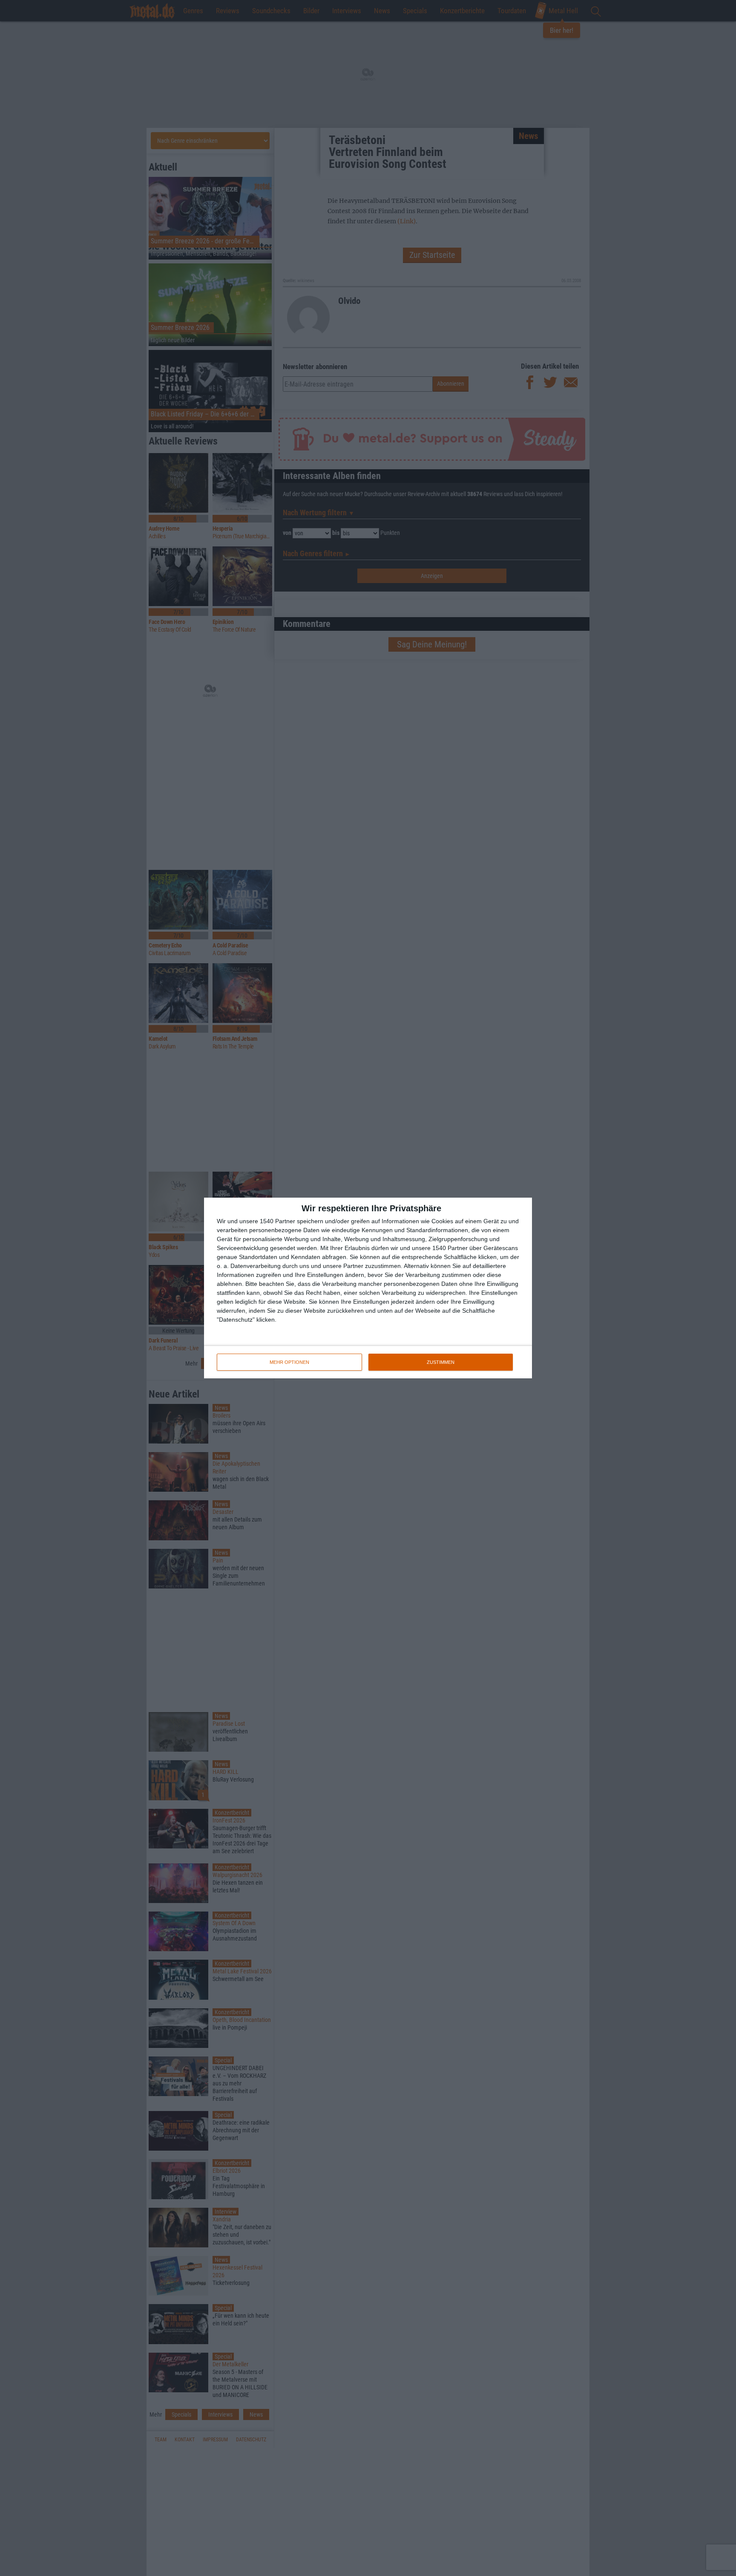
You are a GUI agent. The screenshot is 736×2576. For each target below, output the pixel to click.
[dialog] (368, 1288)
